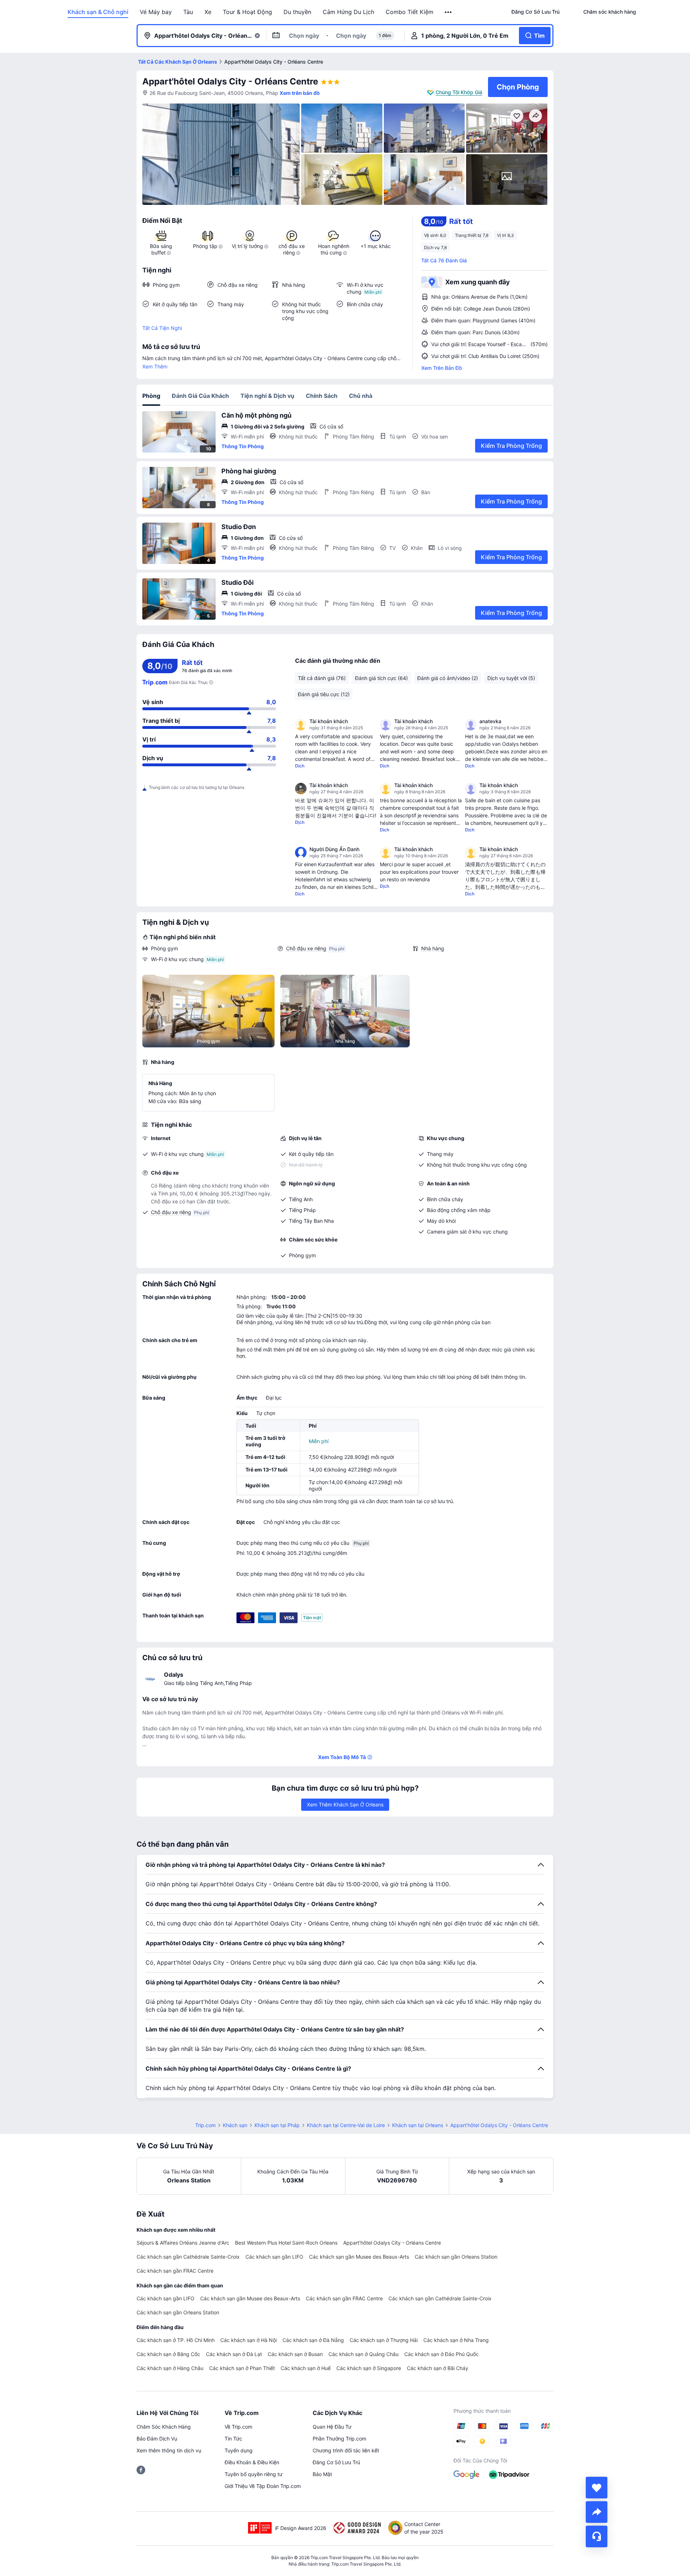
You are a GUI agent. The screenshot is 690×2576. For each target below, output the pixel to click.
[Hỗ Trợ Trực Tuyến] (597, 2536)
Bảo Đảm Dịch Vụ (157, 2439)
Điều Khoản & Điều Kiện (252, 2462)
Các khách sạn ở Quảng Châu (364, 2354)
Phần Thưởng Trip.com (339, 2439)
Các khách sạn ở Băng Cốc (168, 2354)
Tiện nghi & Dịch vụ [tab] (267, 396)
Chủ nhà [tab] (361, 396)
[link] (535, 12)
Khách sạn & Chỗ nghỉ (98, 12)
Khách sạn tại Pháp (277, 2125)
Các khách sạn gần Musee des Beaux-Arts (359, 2257)
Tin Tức (233, 2439)
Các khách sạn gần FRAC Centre (175, 2271)
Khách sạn (235, 2125)
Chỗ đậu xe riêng (306, 948)
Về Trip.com (238, 2427)
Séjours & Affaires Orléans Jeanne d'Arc (183, 2243)
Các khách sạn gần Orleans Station (456, 2257)
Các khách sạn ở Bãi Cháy (438, 2368)
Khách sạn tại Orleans (418, 2125)
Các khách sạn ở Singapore (369, 2368)
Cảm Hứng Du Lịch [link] (348, 12)
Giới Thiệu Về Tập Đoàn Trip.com (263, 2486)
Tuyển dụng (239, 2450)
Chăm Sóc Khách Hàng (164, 2427)
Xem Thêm (155, 366)
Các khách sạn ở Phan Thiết (242, 2368)
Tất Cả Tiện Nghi (162, 328)
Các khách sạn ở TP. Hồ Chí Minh (176, 2340)
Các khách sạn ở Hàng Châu (170, 2368)
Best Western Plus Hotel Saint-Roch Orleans (286, 2243)
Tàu (188, 12)
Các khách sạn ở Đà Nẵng (313, 2340)
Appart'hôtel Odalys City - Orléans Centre (230, 81)
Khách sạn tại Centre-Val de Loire (346, 2125)
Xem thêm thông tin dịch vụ (169, 2450)
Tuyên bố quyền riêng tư (254, 2474)
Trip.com (205, 2125)
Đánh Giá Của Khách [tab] (200, 396)
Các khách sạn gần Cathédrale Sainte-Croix (188, 2257)
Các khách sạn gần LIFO (274, 2257)
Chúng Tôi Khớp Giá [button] (459, 92)
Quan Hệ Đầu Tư (332, 2427)
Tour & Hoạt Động (247, 12)
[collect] (597, 2488)
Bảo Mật (322, 2474)
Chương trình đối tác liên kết (346, 2450)
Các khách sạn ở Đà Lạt (234, 2354)
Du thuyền (297, 12)
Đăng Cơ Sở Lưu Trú (336, 2462)
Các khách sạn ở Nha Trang (456, 2340)
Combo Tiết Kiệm (410, 12)
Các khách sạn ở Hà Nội (249, 2340)
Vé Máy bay (156, 12)
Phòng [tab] (151, 396)
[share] (597, 2512)
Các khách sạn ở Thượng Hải (384, 2340)
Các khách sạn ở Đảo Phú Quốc (441, 2354)
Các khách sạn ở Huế (306, 2368)
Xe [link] (208, 12)
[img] (221, 154)
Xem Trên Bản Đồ (441, 368)
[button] (449, 12)
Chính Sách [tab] (322, 396)
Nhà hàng (433, 948)
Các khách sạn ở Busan (295, 2354)
